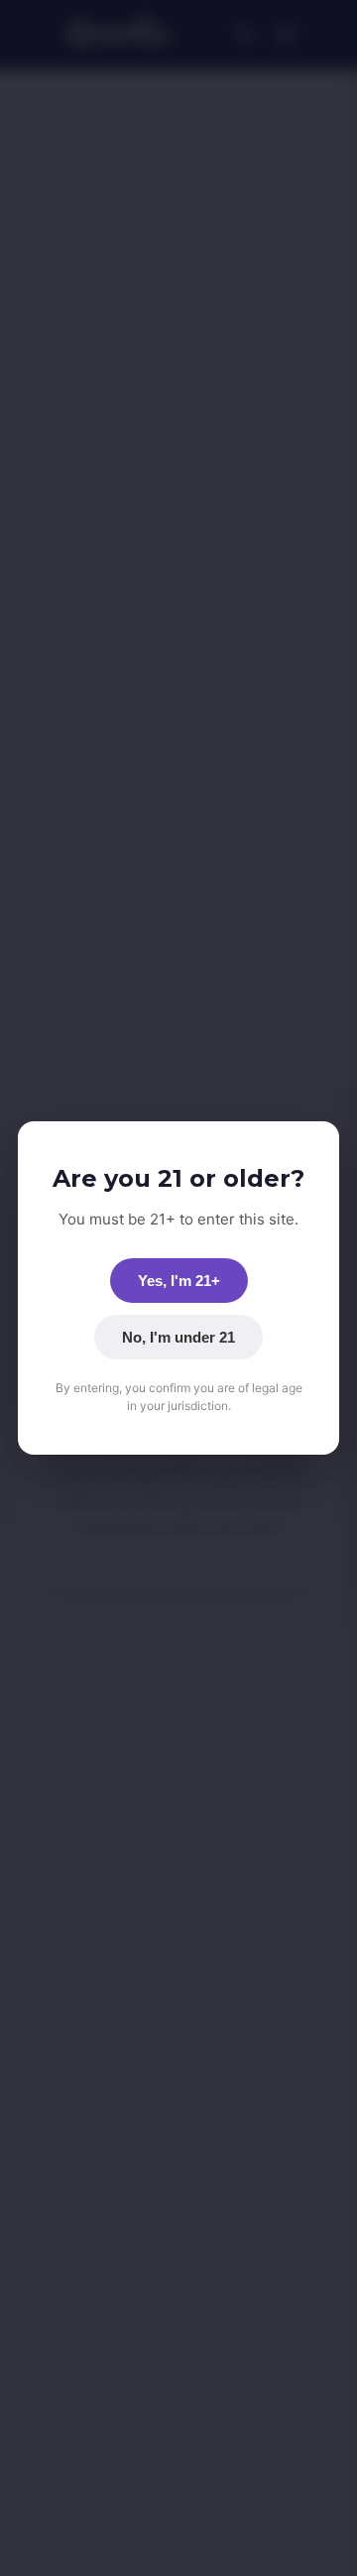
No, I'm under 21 (178, 1337)
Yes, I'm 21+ (179, 1281)
